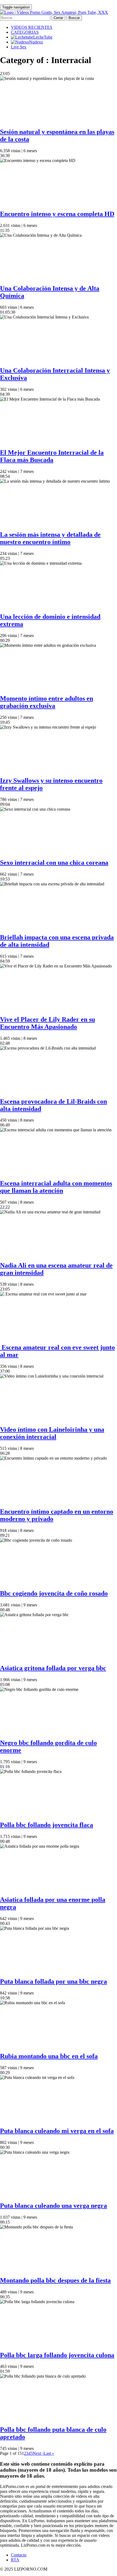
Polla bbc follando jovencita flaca (47, 1825)
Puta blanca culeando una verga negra (53, 2206)
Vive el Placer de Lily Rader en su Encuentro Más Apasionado (47, 1023)
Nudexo (36, 42)
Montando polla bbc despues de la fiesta (55, 2280)
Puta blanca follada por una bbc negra (53, 1981)
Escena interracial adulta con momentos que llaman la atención (56, 1187)
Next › (38, 2453)
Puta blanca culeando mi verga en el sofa (57, 2131)
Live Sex (19, 47)
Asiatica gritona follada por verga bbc (53, 1668)
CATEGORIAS (25, 32)
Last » (49, 2453)
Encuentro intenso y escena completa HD (57, 214)
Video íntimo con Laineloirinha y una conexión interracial (52, 1433)
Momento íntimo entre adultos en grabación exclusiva (47, 702)
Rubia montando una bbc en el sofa (49, 2056)
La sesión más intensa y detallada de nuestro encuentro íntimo (50, 538)
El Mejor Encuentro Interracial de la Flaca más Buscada (52, 456)
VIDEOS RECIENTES (32, 27)
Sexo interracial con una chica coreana (54, 863)
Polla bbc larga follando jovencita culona (57, 2355)
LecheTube (43, 37)
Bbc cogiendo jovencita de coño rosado (54, 1593)
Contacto (19, 2555)
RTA (15, 2560)
